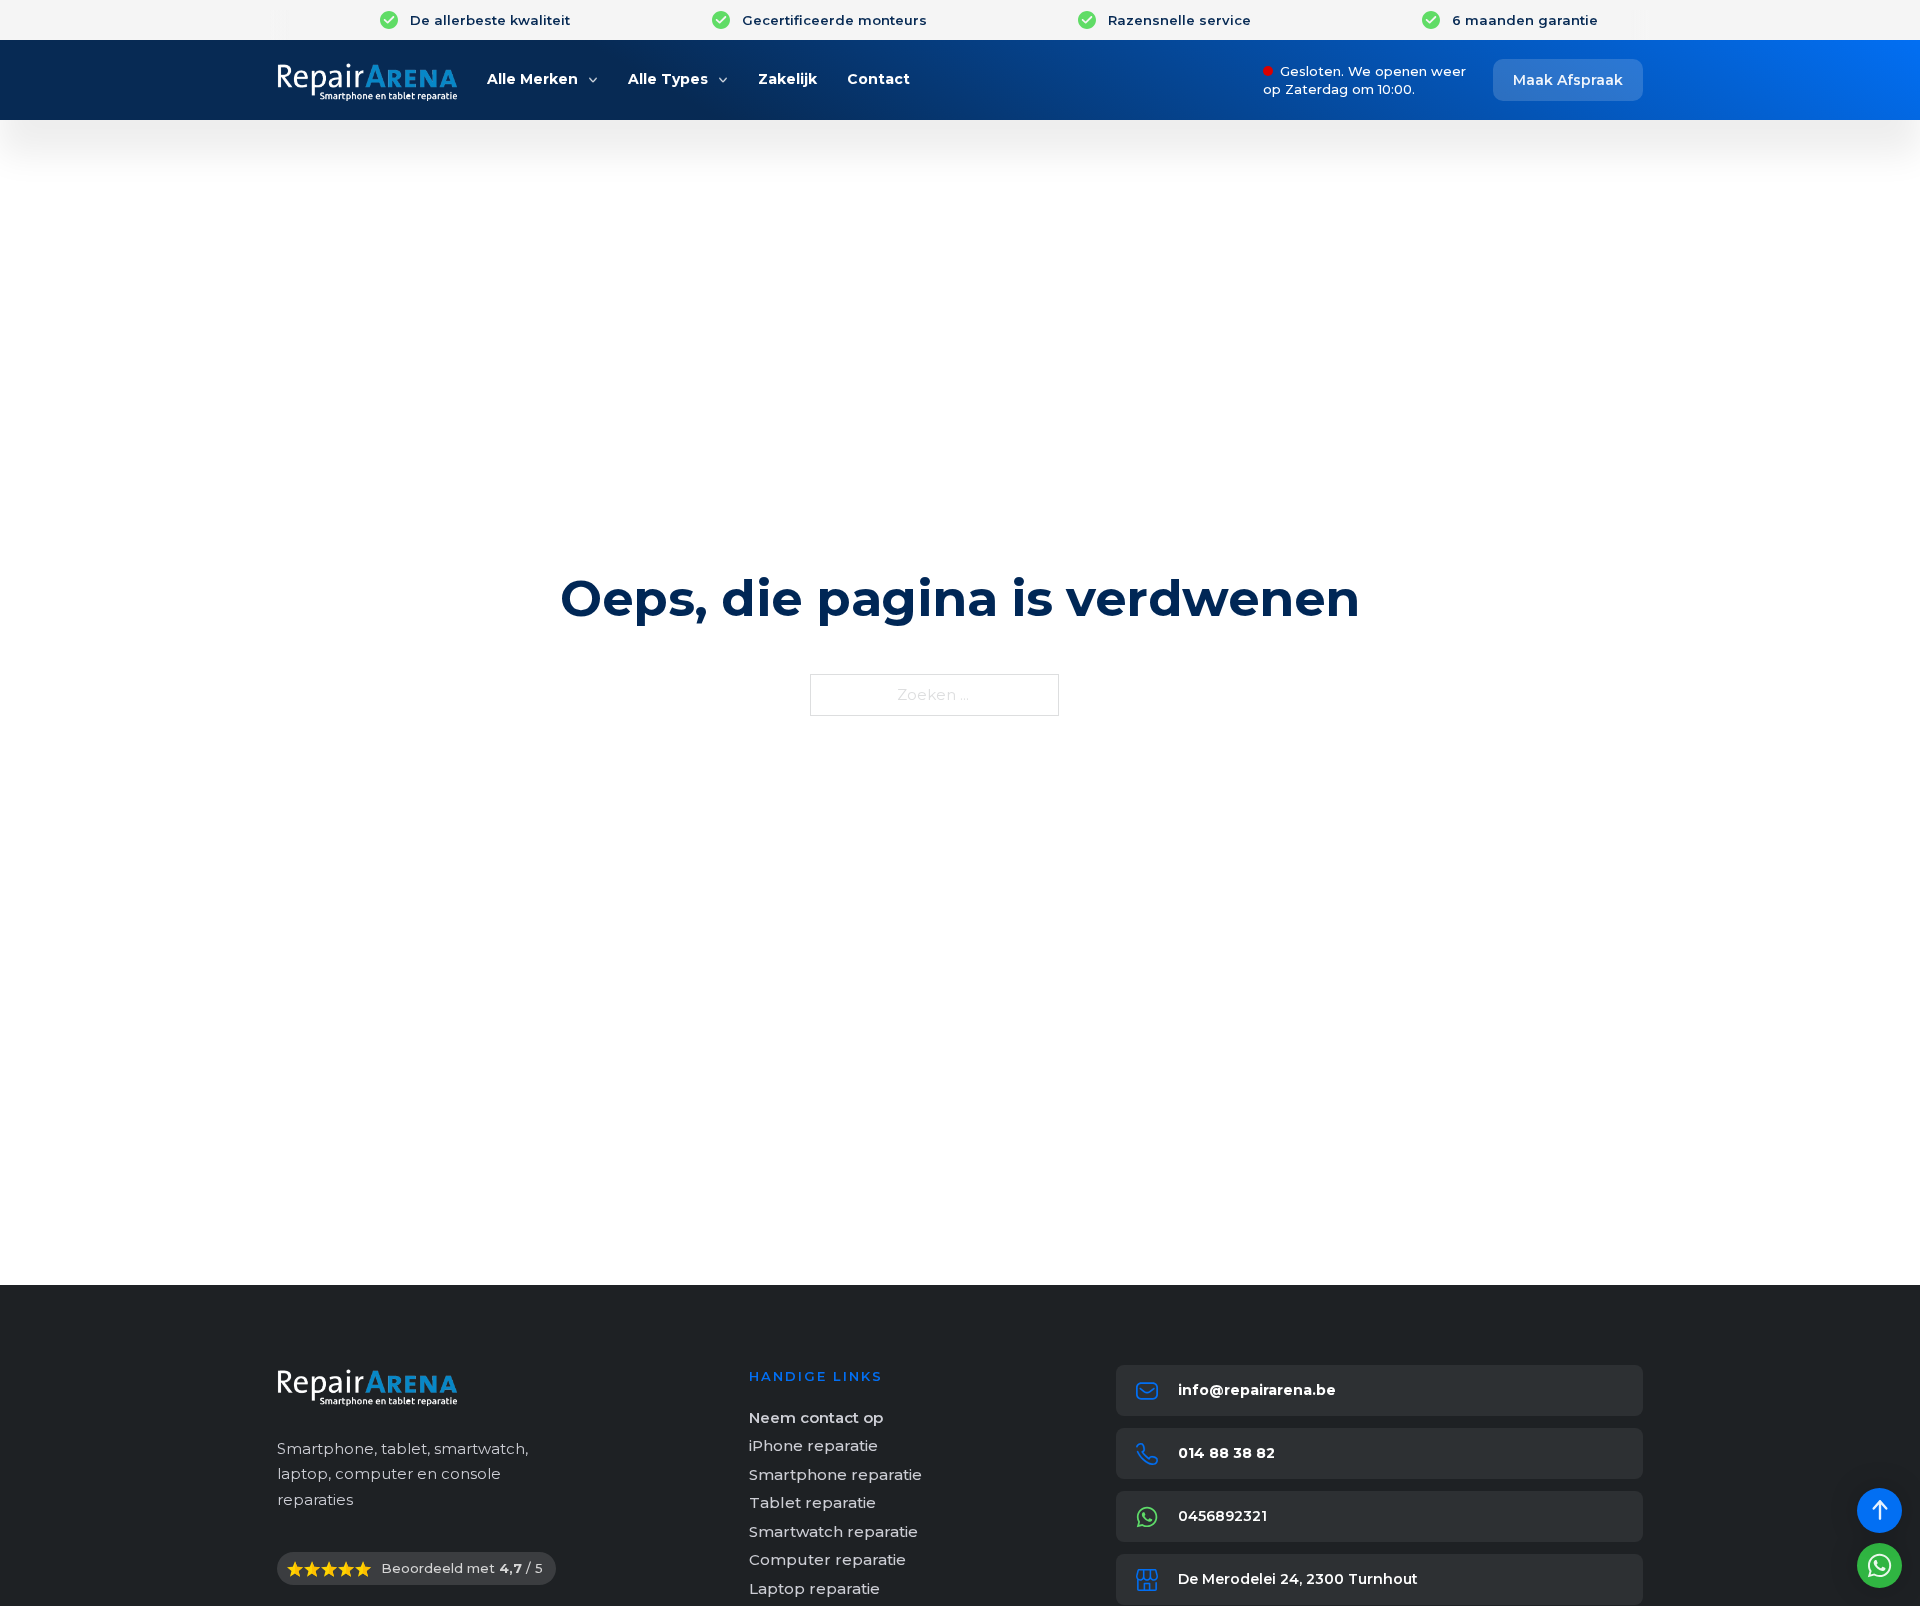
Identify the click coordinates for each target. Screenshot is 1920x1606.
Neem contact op (816, 1417)
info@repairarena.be (1257, 1390)
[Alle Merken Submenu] (593, 80)
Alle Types (668, 79)
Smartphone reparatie (835, 1474)
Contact (878, 79)
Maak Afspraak (1568, 80)
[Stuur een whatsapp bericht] (1879, 1565)
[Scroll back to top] (1879, 1510)
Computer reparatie (827, 1559)
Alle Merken (532, 79)
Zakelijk (787, 79)
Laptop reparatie (814, 1588)
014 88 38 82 (1226, 1453)
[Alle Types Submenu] (723, 80)
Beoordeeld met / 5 (462, 1568)
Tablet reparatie (812, 1502)
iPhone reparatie (813, 1445)
